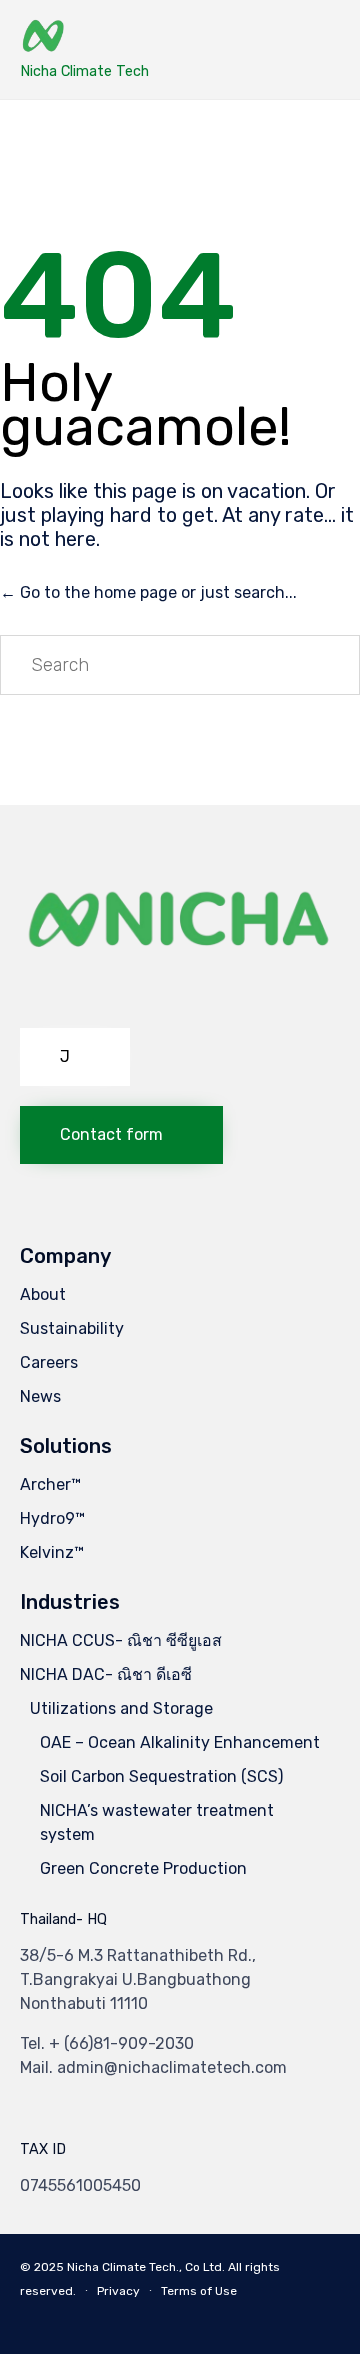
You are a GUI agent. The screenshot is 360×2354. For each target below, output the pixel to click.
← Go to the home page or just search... (148, 592)
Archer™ (50, 1484)
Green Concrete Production (143, 1868)
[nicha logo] (180, 1002)
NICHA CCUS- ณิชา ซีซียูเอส (121, 1640)
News (40, 1396)
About (43, 1294)
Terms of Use (199, 2291)
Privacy (118, 2291)
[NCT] (84, 37)
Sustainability (72, 1328)
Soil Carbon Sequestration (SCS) (161, 1776)
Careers (49, 1362)
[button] (75, 1057)
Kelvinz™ (52, 1552)
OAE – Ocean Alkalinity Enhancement (180, 1742)
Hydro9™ (52, 1518)
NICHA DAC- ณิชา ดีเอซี (106, 1674)
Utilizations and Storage (121, 1708)
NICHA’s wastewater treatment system (157, 1822)
